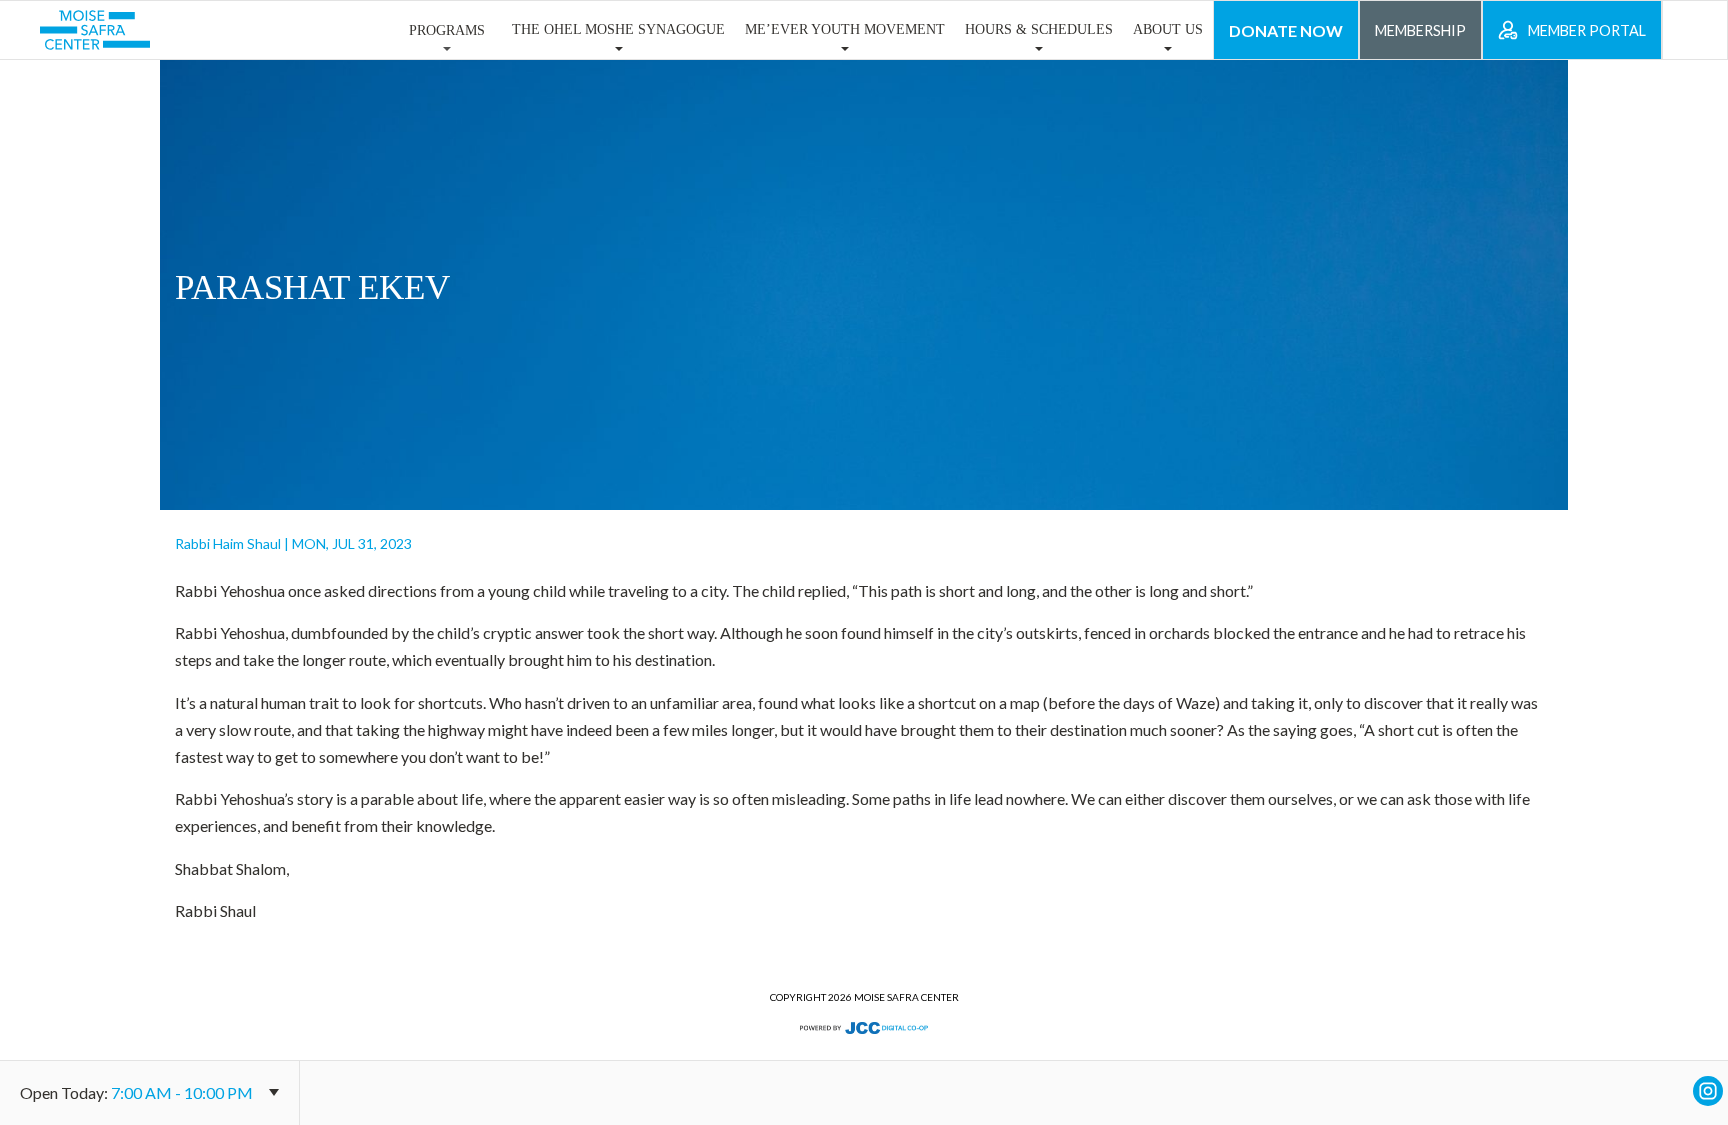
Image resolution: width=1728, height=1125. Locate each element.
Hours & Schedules (1039, 29)
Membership (1420, 30)
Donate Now (1286, 30)
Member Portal (1587, 30)
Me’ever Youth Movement (845, 29)
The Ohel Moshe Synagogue (618, 29)
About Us (1168, 29)
